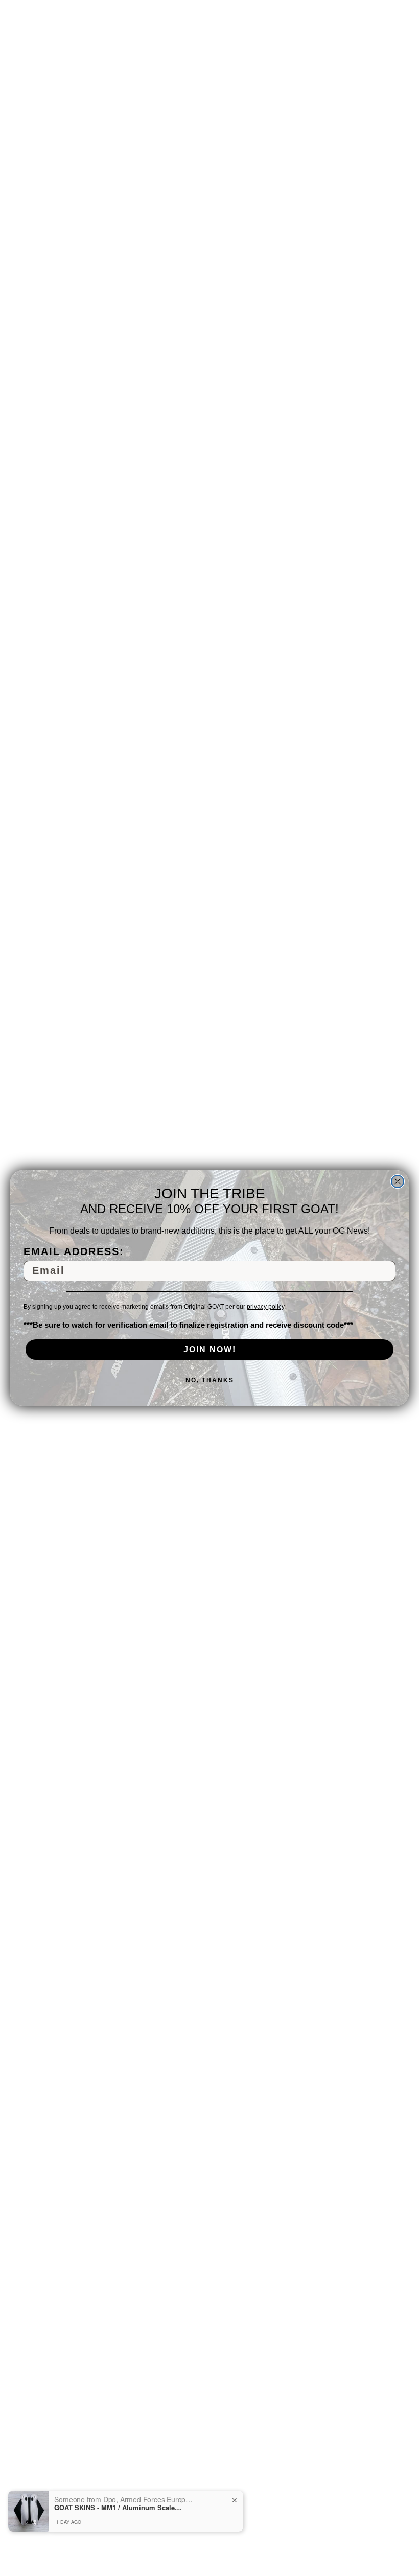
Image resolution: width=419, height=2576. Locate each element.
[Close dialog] (398, 1181)
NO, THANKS (210, 1380)
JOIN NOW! (210, 1349)
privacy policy (265, 1307)
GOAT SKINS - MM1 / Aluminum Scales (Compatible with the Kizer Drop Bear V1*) (118, 2508)
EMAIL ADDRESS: (74, 1251)
